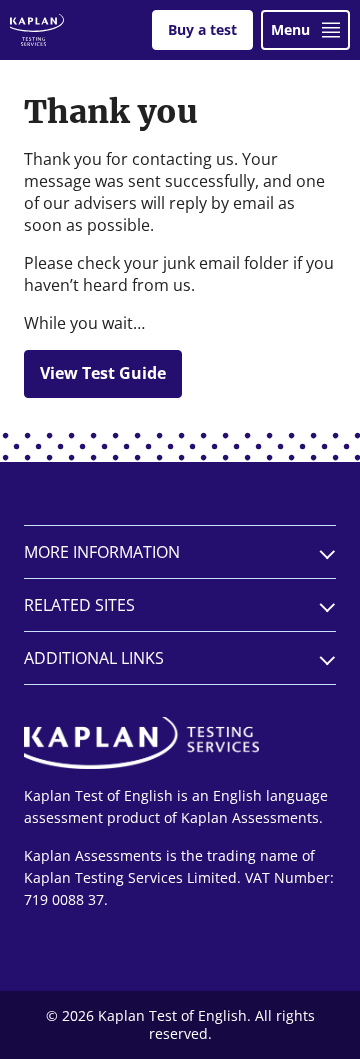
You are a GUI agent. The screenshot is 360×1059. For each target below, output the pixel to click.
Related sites (79, 605)
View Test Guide (103, 373)
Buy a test (202, 29)
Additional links (94, 658)
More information (102, 552)
